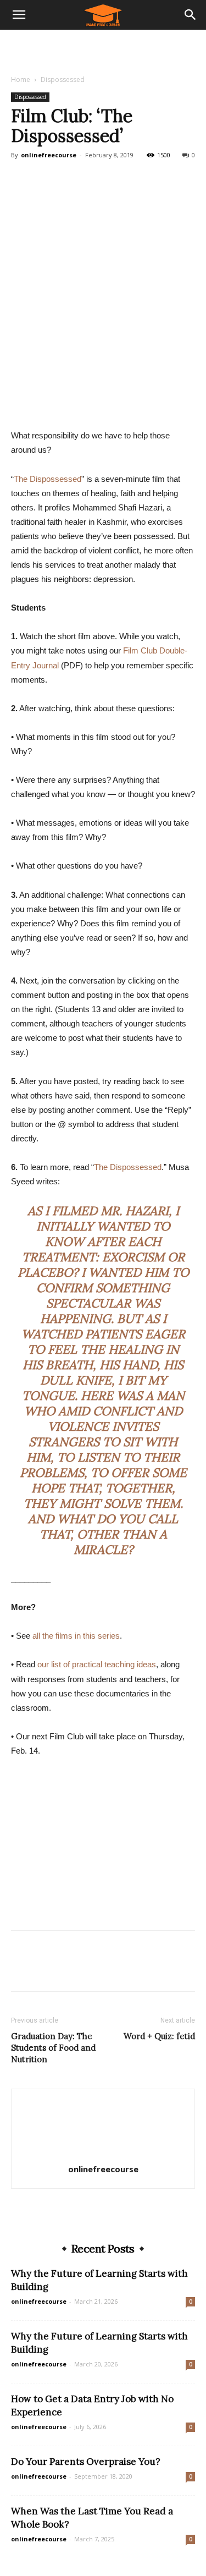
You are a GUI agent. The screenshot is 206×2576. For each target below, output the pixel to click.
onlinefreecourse (49, 155)
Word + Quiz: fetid (159, 2036)
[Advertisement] (103, 49)
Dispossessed (63, 79)
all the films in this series (76, 1636)
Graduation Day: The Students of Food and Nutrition (53, 2048)
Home (21, 79)
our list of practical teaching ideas (97, 1664)
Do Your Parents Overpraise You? (86, 2462)
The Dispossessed (48, 479)
